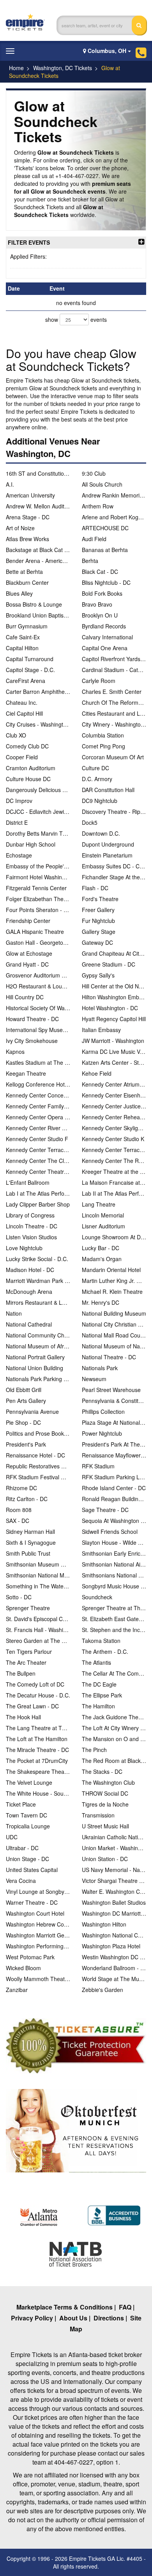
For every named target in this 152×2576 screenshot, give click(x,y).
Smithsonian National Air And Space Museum (114, 1564)
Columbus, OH (107, 51)
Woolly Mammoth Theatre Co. (38, 1979)
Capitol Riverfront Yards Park (114, 659)
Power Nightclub (102, 1433)
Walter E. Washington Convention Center (114, 1891)
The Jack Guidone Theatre (114, 1717)
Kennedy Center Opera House (38, 1117)
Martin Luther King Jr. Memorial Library (114, 1281)
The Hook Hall (23, 1717)
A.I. (10, 484)
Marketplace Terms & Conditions (65, 2307)
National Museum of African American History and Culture (38, 1346)
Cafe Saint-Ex (23, 637)
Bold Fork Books (102, 593)
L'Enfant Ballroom (28, 1182)
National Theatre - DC (109, 1357)
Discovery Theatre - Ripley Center (114, 812)
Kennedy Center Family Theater (38, 1106)
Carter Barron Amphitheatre (38, 692)
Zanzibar (17, 1990)
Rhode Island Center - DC (114, 1488)
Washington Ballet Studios (114, 1902)
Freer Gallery (98, 910)
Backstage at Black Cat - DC (38, 550)
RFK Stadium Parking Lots (114, 1477)
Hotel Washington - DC (110, 1008)
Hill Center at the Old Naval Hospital (114, 986)
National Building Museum (114, 1313)
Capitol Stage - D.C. (30, 670)
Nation (14, 1313)
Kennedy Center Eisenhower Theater (114, 1095)
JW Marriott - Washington (113, 1041)
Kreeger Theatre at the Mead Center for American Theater (114, 1172)
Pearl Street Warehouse (111, 1390)
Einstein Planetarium (107, 855)
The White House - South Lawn (38, 1793)
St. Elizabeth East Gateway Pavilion (114, 1619)
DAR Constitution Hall (108, 790)
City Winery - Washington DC (114, 724)
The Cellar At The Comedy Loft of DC (114, 1673)
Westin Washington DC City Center (114, 1957)
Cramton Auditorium (31, 768)
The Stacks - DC (102, 1771)
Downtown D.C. (101, 833)
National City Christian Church (114, 1324)
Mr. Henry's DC (101, 1302)
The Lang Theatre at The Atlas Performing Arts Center (38, 1728)
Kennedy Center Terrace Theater (114, 1150)
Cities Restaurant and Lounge (114, 713)
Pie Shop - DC (23, 1422)
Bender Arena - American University (38, 561)
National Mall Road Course (114, 1335)
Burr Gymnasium (27, 626)
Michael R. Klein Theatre (112, 1292)
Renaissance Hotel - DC (35, 1455)
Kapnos (15, 1052)
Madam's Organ (102, 1259)
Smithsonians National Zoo (114, 1575)
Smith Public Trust (28, 1553)
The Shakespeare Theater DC (38, 1771)
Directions (109, 2318)
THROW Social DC (105, 1793)
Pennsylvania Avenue (32, 1412)
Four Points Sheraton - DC (38, 910)
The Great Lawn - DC (32, 1706)
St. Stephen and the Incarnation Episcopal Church (114, 1630)
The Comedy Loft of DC (35, 1684)
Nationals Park (100, 1368)
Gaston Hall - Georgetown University (38, 942)
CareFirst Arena (26, 681)
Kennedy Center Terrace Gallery (38, 1150)
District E (17, 822)
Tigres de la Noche (105, 1804)
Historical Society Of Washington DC (38, 1008)
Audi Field (94, 539)
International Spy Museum (38, 1030)
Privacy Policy (32, 2318)
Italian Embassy (101, 1030)
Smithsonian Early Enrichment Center (114, 1553)
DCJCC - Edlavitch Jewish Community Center (38, 812)
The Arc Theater (26, 1662)
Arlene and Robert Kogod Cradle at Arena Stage (114, 517)
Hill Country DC (25, 997)
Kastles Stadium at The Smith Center (38, 1062)
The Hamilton (98, 1706)
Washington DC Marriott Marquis (114, 1913)
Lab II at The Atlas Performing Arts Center (114, 1193)
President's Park (26, 1444)
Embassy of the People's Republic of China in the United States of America (38, 866)
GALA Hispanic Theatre (35, 932)
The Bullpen (21, 1673)
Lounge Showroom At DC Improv (114, 1237)
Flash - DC (95, 888)
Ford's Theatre (100, 899)
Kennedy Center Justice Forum (114, 1106)
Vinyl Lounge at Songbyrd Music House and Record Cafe (38, 1891)
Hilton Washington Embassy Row (114, 997)
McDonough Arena (29, 1292)
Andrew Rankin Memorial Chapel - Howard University (114, 495)
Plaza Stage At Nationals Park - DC (114, 1422)
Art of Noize (20, 528)
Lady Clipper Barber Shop (38, 1204)
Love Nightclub (24, 1248)
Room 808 (19, 1510)
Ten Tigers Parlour (29, 1651)
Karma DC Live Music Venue (114, 1052)
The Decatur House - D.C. (38, 1695)
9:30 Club (94, 473)
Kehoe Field (97, 1073)
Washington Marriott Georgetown (38, 1935)
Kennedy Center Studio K (113, 1139)
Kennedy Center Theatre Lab (38, 1172)
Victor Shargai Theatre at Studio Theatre (114, 1881)
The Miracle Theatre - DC (37, 1750)
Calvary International (107, 637)
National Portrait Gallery (35, 1357)
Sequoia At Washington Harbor (114, 1521)
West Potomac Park (30, 1957)
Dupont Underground (108, 844)
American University (30, 495)
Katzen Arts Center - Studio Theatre (114, 1062)
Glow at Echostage (29, 953)
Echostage (19, 855)
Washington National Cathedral (114, 1935)
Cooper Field (22, 757)
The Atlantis (96, 1662)
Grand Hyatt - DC (27, 964)
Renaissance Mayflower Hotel (114, 1455)
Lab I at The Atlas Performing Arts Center (38, 1193)
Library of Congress (30, 1215)
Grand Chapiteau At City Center (114, 953)
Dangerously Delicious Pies (38, 790)
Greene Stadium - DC (109, 964)
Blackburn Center (27, 582)
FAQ (125, 2307)
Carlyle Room (99, 681)
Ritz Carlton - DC (27, 1499)
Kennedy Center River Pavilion (38, 1128)
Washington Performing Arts (38, 1946)
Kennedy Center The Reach (114, 1161)
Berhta (90, 561)
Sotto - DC (19, 1597)
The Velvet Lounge (29, 1782)
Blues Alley (19, 593)
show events (76, 319)
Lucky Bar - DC (101, 1248)
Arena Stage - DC (28, 517)
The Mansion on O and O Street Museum (114, 1739)
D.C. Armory (97, 779)
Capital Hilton (22, 648)
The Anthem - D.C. (105, 1651)
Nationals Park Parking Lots (38, 1379)
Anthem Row (98, 506)
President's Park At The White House (114, 1444)
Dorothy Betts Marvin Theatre (38, 833)
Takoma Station (101, 1641)
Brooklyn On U (100, 615)
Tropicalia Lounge (28, 1826)
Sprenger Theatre (28, 1608)
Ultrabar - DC (22, 1848)
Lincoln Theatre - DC (32, 1226)
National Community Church (38, 1335)
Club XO (16, 735)
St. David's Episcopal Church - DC (38, 1619)
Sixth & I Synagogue (31, 1542)
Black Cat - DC (100, 572)
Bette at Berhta (24, 572)
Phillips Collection (103, 1412)
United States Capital (32, 1870)
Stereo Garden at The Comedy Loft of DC (38, 1641)
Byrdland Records (104, 626)
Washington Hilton (104, 1924)
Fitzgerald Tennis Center (36, 888)
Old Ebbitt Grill (24, 1390)
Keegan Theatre (26, 1073)
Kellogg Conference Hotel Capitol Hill (38, 1084)
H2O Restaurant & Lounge (38, 986)
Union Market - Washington (114, 1848)
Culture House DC (28, 779)
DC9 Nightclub (100, 801)
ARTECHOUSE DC (105, 528)
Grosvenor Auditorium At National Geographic (38, 975)
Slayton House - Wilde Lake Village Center (114, 1542)
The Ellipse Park (102, 1695)
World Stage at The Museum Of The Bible (114, 1979)
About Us (73, 2318)
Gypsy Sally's (98, 975)
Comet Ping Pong (103, 746)
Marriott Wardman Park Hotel (38, 1281)
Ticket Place (21, 1804)
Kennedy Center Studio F (37, 1139)
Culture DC (95, 768)
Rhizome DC (21, 1488)
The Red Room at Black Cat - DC (114, 1761)
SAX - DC (18, 1521)
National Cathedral (29, 1324)
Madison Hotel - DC (30, 1270)
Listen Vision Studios (31, 1237)
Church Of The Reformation (114, 702)
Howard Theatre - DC (32, 1019)
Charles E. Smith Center (112, 692)
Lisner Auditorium (103, 1226)
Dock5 (90, 822)
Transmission (98, 1815)
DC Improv (19, 801)
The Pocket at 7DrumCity (37, 1761)
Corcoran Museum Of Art (113, 757)
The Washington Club (108, 1782)
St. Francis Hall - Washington (38, 1630)
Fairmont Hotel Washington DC (38, 877)
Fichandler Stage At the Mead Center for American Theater (114, 877)
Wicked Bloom (23, 1968)
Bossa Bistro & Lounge (34, 604)
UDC (12, 1837)
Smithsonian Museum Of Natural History (38, 1564)
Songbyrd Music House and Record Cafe (114, 1586)
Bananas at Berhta (105, 550)
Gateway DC (97, 942)
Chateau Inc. (22, 702)
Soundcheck (97, 1597)
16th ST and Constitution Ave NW (38, 473)
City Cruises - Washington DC (38, 724)
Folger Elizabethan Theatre (38, 899)
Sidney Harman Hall (30, 1531)
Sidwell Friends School (110, 1531)
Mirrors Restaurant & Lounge (38, 1302)
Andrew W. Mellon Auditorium (38, 506)
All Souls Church (102, 484)
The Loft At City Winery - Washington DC (114, 1728)
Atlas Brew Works (27, 539)
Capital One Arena (105, 648)
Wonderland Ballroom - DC (114, 1968)
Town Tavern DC (27, 1815)
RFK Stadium (98, 1466)
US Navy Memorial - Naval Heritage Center (114, 1870)
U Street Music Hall (105, 1826)
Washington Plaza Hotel (111, 1946)
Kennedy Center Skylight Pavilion (114, 1128)
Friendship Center (28, 921)
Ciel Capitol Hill (24, 713)
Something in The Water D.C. (38, 1586)
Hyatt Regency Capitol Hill (114, 1019)
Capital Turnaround (30, 659)
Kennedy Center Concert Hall (38, 1095)
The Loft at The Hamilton (37, 1739)
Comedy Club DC (27, 746)
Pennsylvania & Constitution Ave (114, 1401)
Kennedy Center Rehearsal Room (114, 1117)
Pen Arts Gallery (26, 1401)
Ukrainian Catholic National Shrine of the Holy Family (114, 1837)
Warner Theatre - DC (32, 1902)
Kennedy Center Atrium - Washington (114, 1084)
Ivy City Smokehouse (32, 1041)
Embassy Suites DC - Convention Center (114, 866)
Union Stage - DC (27, 1859)
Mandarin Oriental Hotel (111, 1270)
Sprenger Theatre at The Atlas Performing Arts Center (114, 1608)
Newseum (94, 1379)
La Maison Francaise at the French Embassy (114, 1182)
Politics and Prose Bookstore (38, 1433)
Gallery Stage (99, 932)
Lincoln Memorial (103, 1215)
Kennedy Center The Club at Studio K (38, 1161)
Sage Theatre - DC (105, 1510)
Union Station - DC (105, 1859)
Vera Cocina (21, 1881)
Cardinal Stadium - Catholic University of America (114, 670)
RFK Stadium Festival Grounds (38, 1477)
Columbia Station (103, 735)
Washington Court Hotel (35, 1913)
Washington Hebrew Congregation (38, 1924)
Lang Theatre (99, 1204)
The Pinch (94, 1750)
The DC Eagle (99, 1684)
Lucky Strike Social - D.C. (37, 1259)
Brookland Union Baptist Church (38, 615)
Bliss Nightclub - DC (106, 582)
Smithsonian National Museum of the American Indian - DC (38, 1575)
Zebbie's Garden (103, 1990)
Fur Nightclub (98, 921)
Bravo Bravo (97, 604)
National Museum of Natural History (114, 1346)
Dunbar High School (31, 844)
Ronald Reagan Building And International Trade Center (114, 1499)
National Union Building (34, 1368)
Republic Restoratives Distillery (38, 1466)
